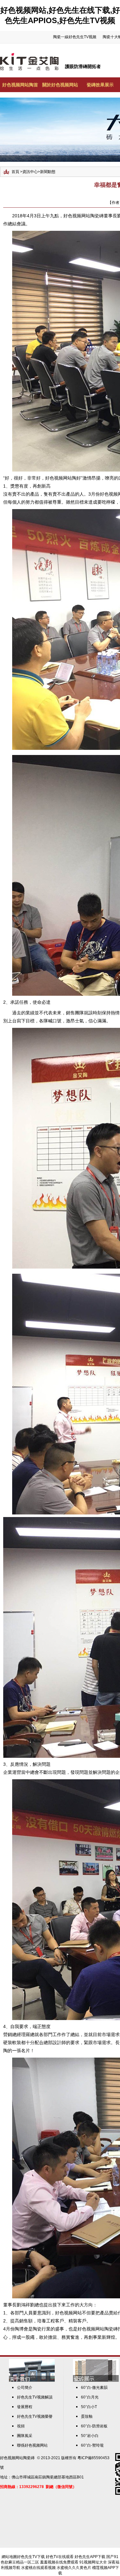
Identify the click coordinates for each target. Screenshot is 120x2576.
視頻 (21, 2426)
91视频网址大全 (93, 2562)
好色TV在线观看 (60, 2557)
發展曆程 (25, 2407)
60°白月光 (90, 2397)
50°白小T (89, 2407)
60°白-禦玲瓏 (92, 2445)
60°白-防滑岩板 (94, 2426)
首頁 (15, 172)
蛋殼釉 (87, 2416)
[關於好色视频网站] (32, 2381)
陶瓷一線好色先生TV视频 (75, 37)
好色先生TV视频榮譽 (35, 2416)
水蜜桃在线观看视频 (38, 2568)
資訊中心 (30, 172)
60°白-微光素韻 (94, 2388)
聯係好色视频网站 (32, 2445)
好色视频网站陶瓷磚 (17, 2458)
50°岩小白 (90, 2436)
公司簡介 (25, 2388)
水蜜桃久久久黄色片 (74, 2568)
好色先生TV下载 (31, 2557)
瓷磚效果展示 (100, 85)
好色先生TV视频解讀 (35, 2397)
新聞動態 (48, 172)
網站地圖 (9, 2557)
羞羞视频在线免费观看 (59, 2562)
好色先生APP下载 (90, 2557)
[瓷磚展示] (96, 2381)
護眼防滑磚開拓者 (83, 66)
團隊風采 (25, 2436)
